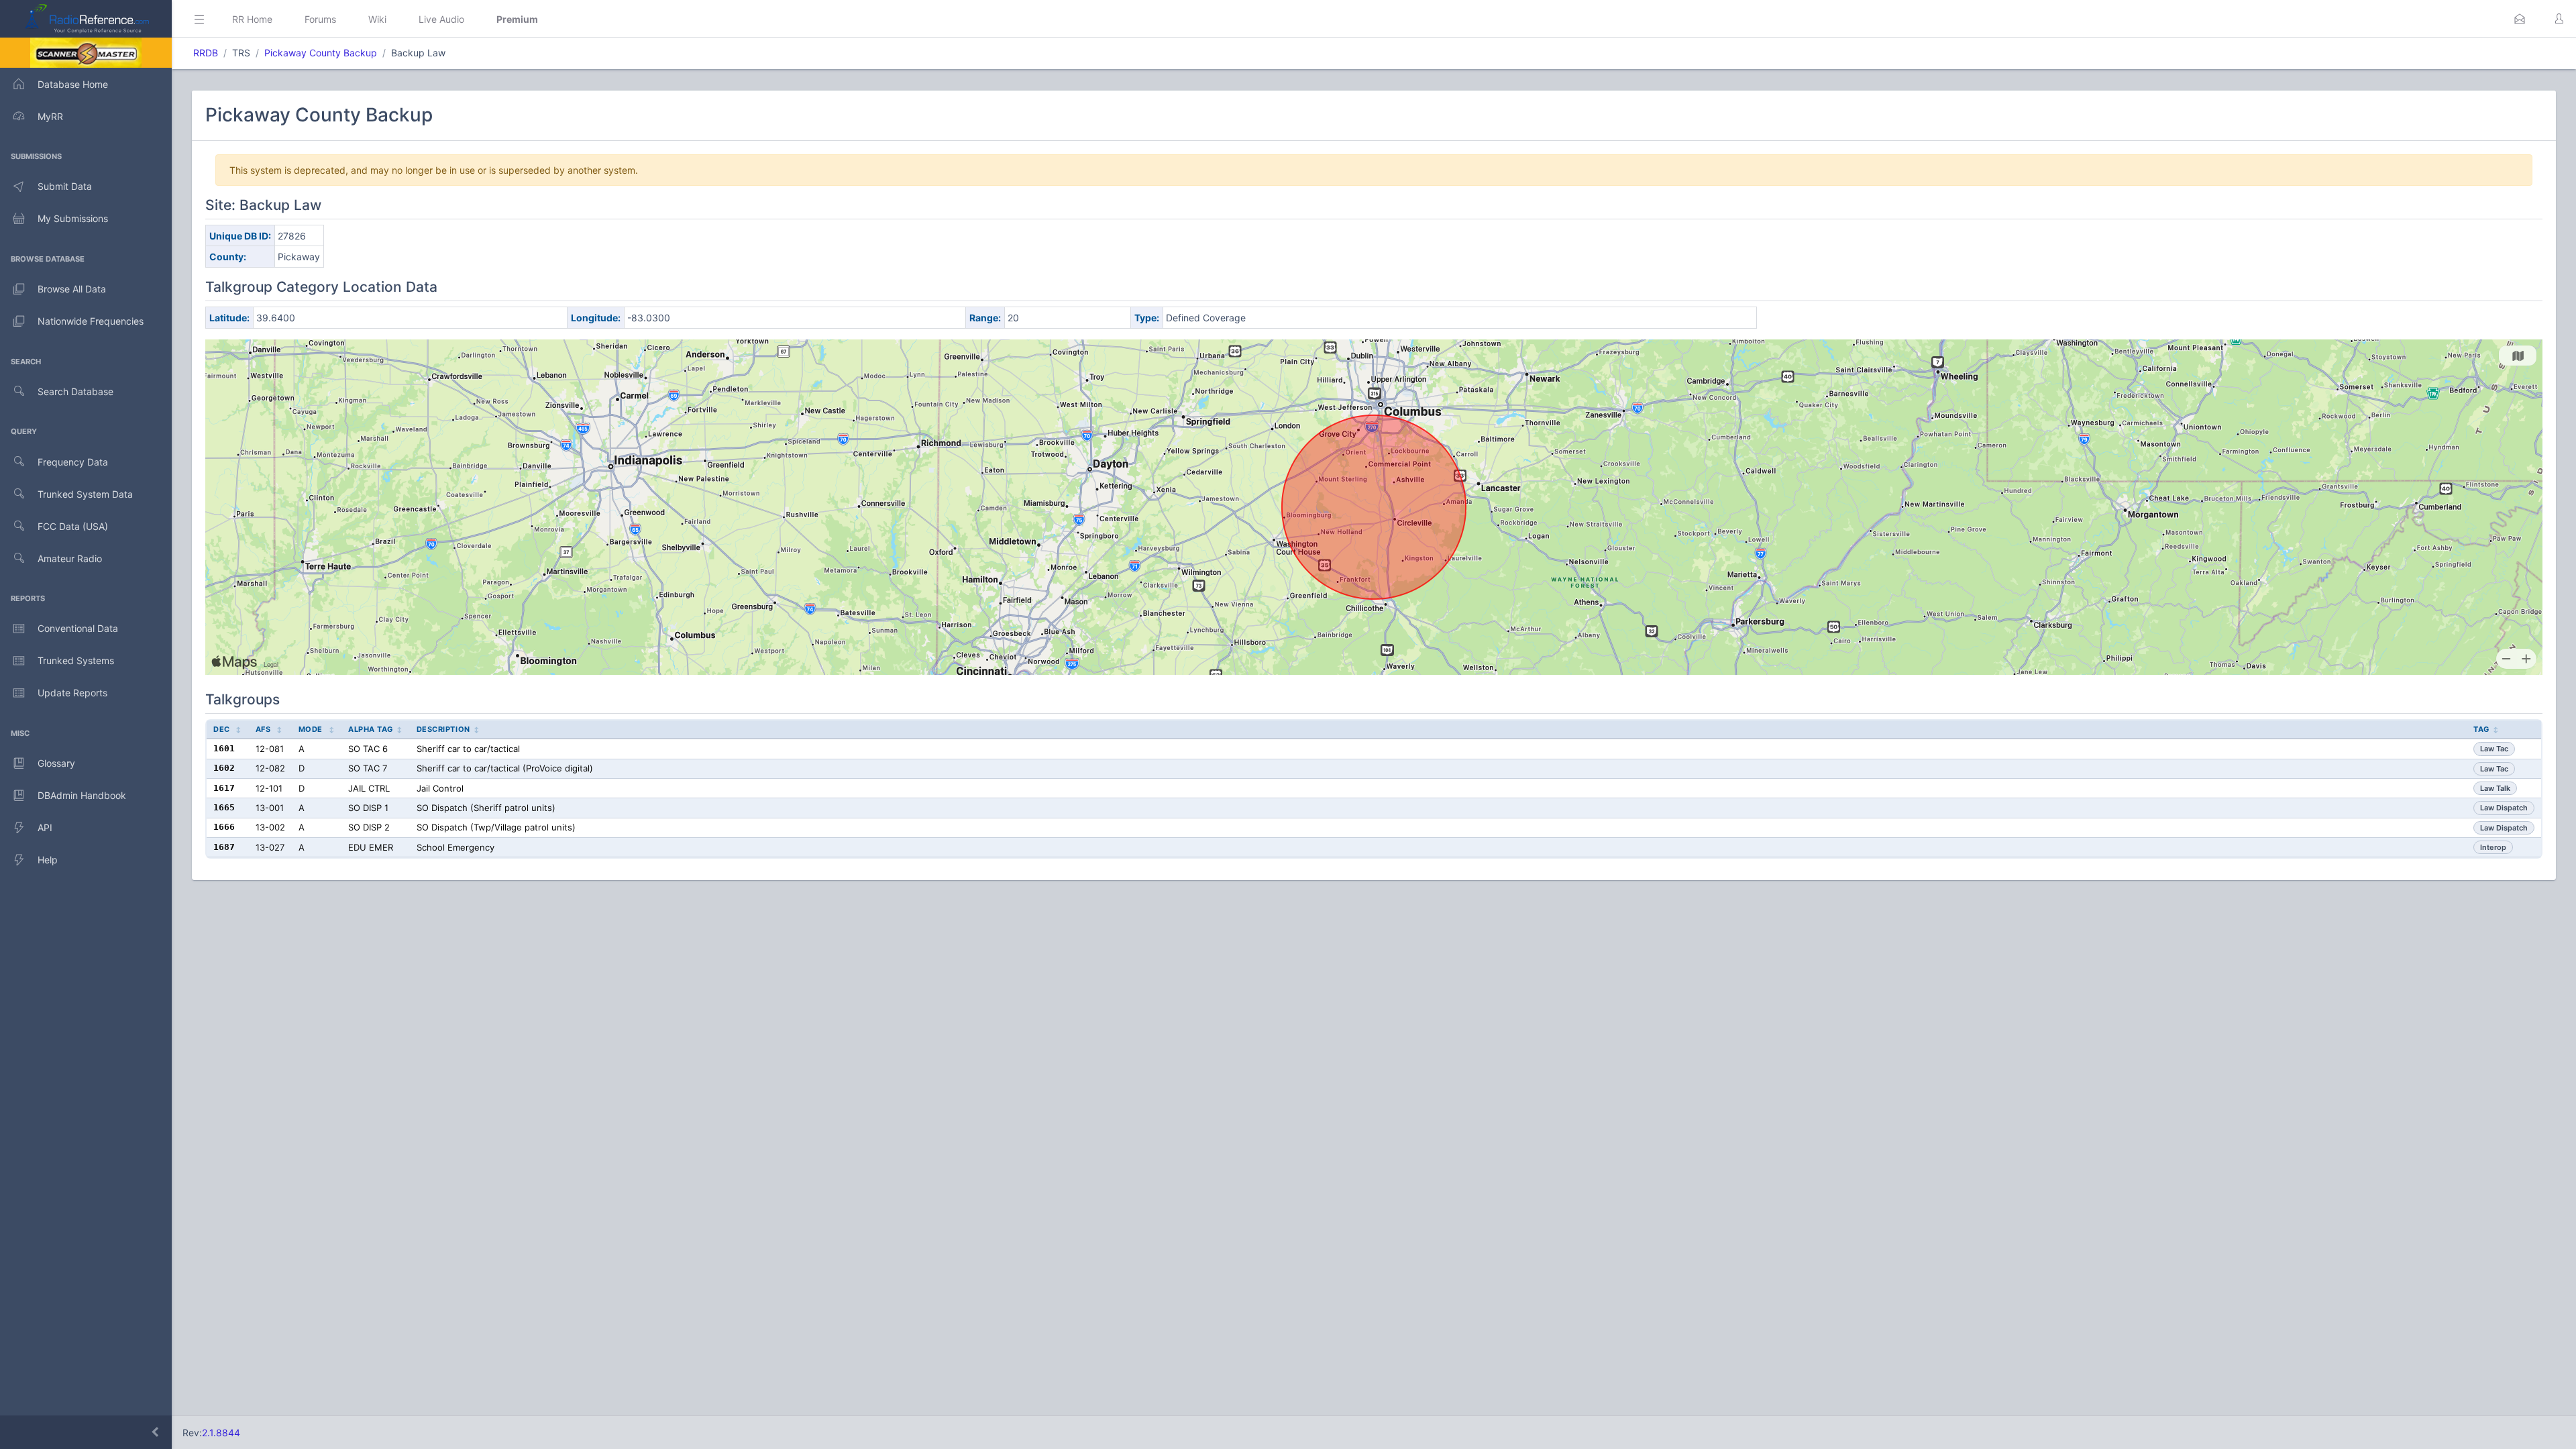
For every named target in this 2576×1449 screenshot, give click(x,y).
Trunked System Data (85, 494)
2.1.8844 (221, 1433)
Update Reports (72, 693)
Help (48, 860)
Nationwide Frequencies (91, 321)
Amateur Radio (70, 558)
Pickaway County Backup (321, 53)
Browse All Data (72, 289)
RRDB (206, 53)
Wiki (377, 19)
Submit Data (65, 186)
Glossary (56, 763)
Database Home (73, 84)
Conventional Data (78, 628)
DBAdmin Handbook (82, 795)
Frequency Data (73, 462)
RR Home (252, 19)
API (45, 827)
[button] (2520, 19)
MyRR (50, 116)
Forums (320, 19)
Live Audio (441, 19)
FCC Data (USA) (73, 526)
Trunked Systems (76, 660)
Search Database (75, 391)
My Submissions (73, 218)
